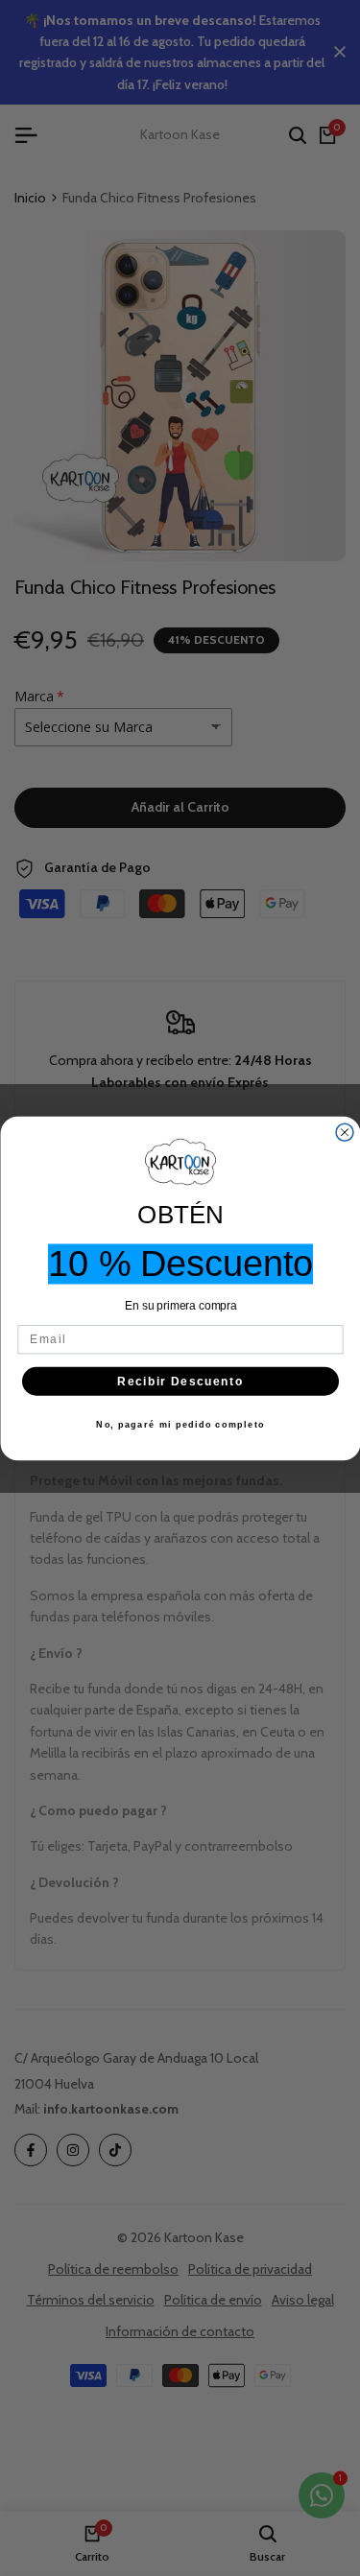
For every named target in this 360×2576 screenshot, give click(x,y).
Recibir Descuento (180, 1381)
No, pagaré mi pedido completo (180, 1424)
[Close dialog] (345, 1132)
